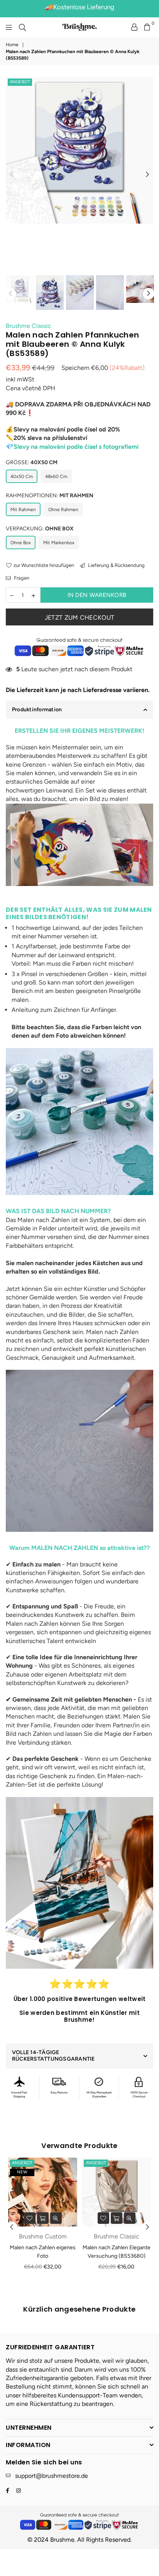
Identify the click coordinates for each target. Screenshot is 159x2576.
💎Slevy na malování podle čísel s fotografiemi (72, 447)
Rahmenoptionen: (50, 496)
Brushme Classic (29, 326)
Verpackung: (40, 529)
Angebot (20, 82)
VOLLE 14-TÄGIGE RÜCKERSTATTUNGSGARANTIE (53, 2056)
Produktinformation (37, 710)
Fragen (21, 578)
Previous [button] (12, 175)
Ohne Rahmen (63, 510)
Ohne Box (21, 543)
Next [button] (147, 175)
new (22, 2172)
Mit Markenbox (59, 543)
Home (12, 45)
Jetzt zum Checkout (80, 618)
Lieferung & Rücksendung (116, 565)
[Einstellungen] (134, 27)
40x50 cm (22, 476)
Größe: (32, 462)
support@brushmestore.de (52, 2476)
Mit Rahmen (23, 510)
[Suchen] (22, 27)
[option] (79, 150)
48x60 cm (56, 476)
